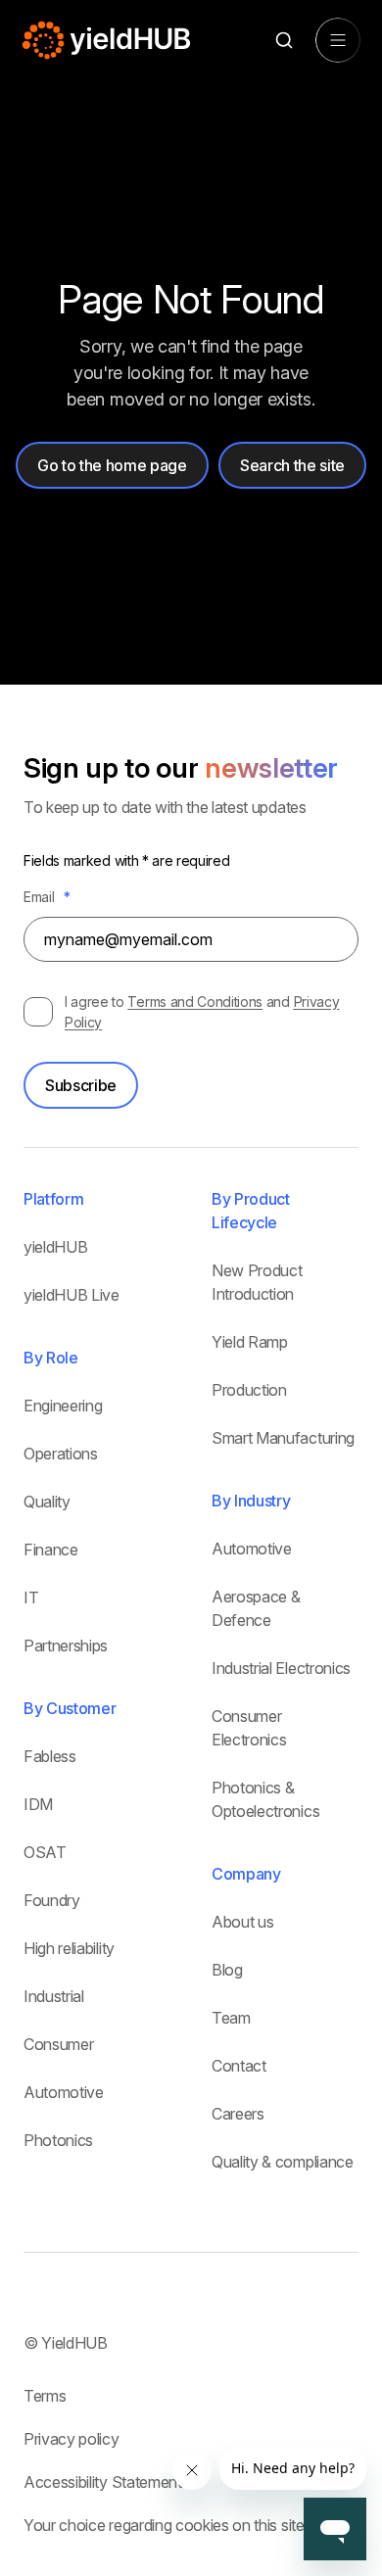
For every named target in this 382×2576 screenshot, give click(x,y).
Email (47, 897)
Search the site (292, 465)
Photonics (58, 2140)
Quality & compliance (283, 2162)
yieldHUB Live (72, 1295)
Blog (227, 1970)
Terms (45, 2396)
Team (231, 2018)
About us (242, 1922)
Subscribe (81, 1085)
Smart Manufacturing (283, 1438)
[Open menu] (338, 40)
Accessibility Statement (103, 2482)
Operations (61, 1454)
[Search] (284, 41)
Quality (47, 1502)
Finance (51, 1550)
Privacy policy (72, 2439)
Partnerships (66, 1646)
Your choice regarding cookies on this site (164, 2525)
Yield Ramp (250, 1342)
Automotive (64, 2092)
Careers (238, 2114)
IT (31, 1598)
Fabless (50, 1756)
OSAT (45, 1852)
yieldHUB (55, 1247)
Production (249, 1390)
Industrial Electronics (281, 1668)
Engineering (63, 1406)
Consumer (58, 2044)
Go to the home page (112, 465)
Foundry (52, 1900)
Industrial (54, 1996)
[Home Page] (107, 40)
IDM (38, 1804)
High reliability (69, 1948)
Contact (239, 2066)
